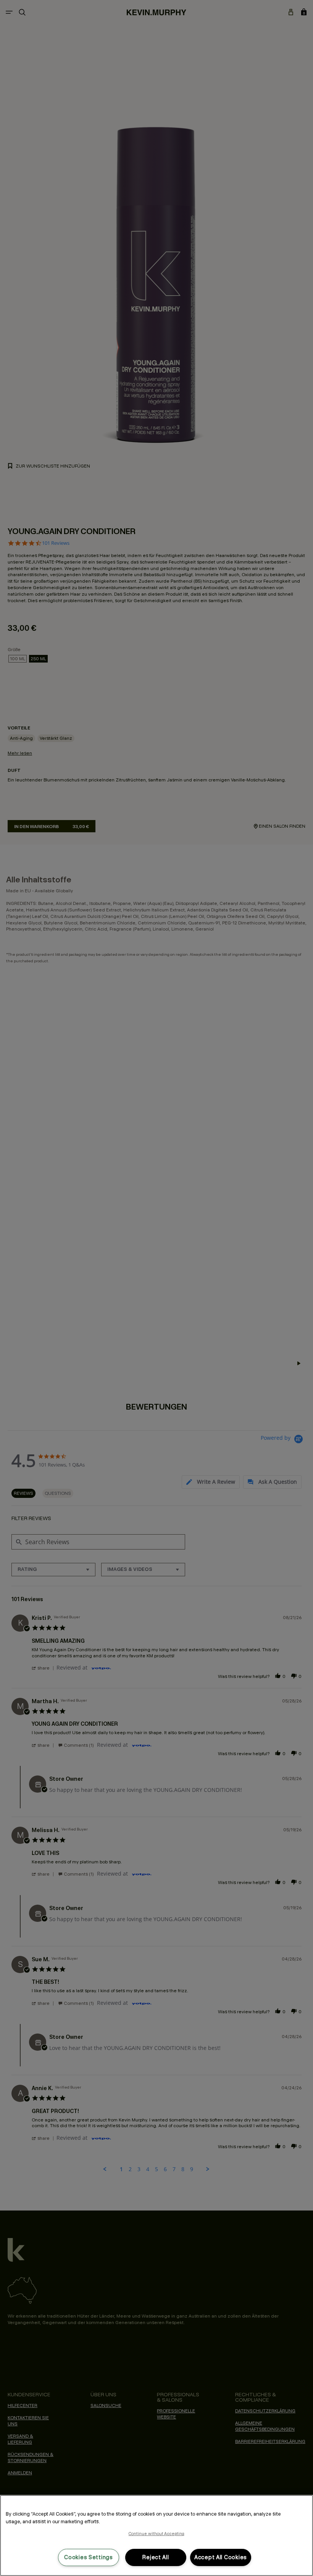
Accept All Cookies (221, 2557)
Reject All (156, 2557)
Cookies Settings (89, 2557)
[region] (156, 2535)
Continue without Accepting (157, 2534)
